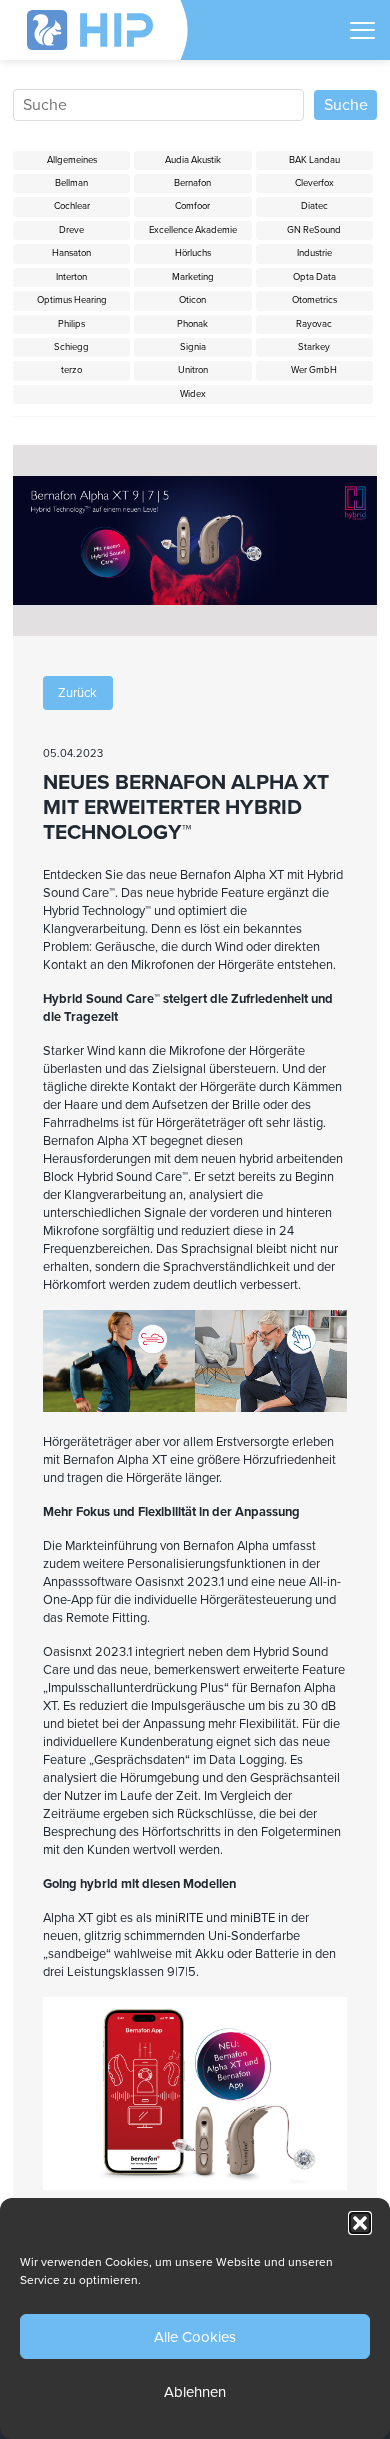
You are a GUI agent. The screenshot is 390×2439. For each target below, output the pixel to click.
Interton (71, 277)
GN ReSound (314, 230)
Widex (193, 394)
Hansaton (71, 253)
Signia (193, 347)
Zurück (77, 693)
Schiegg (71, 347)
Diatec (314, 206)
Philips (71, 324)
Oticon (192, 300)
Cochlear (72, 206)
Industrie (314, 253)
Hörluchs (193, 253)
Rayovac (314, 324)
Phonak (192, 324)
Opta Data (314, 277)
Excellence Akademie (193, 230)
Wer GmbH (314, 370)
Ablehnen (195, 2392)
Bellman (71, 183)
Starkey (314, 347)
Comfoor (192, 206)
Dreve (71, 230)
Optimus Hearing (72, 300)
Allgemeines (72, 160)
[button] (360, 2223)
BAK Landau (314, 160)
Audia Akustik (193, 160)
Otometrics (314, 300)
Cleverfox (314, 183)
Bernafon (192, 183)
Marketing (193, 277)
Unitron (193, 370)
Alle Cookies (195, 2337)
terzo (71, 370)
